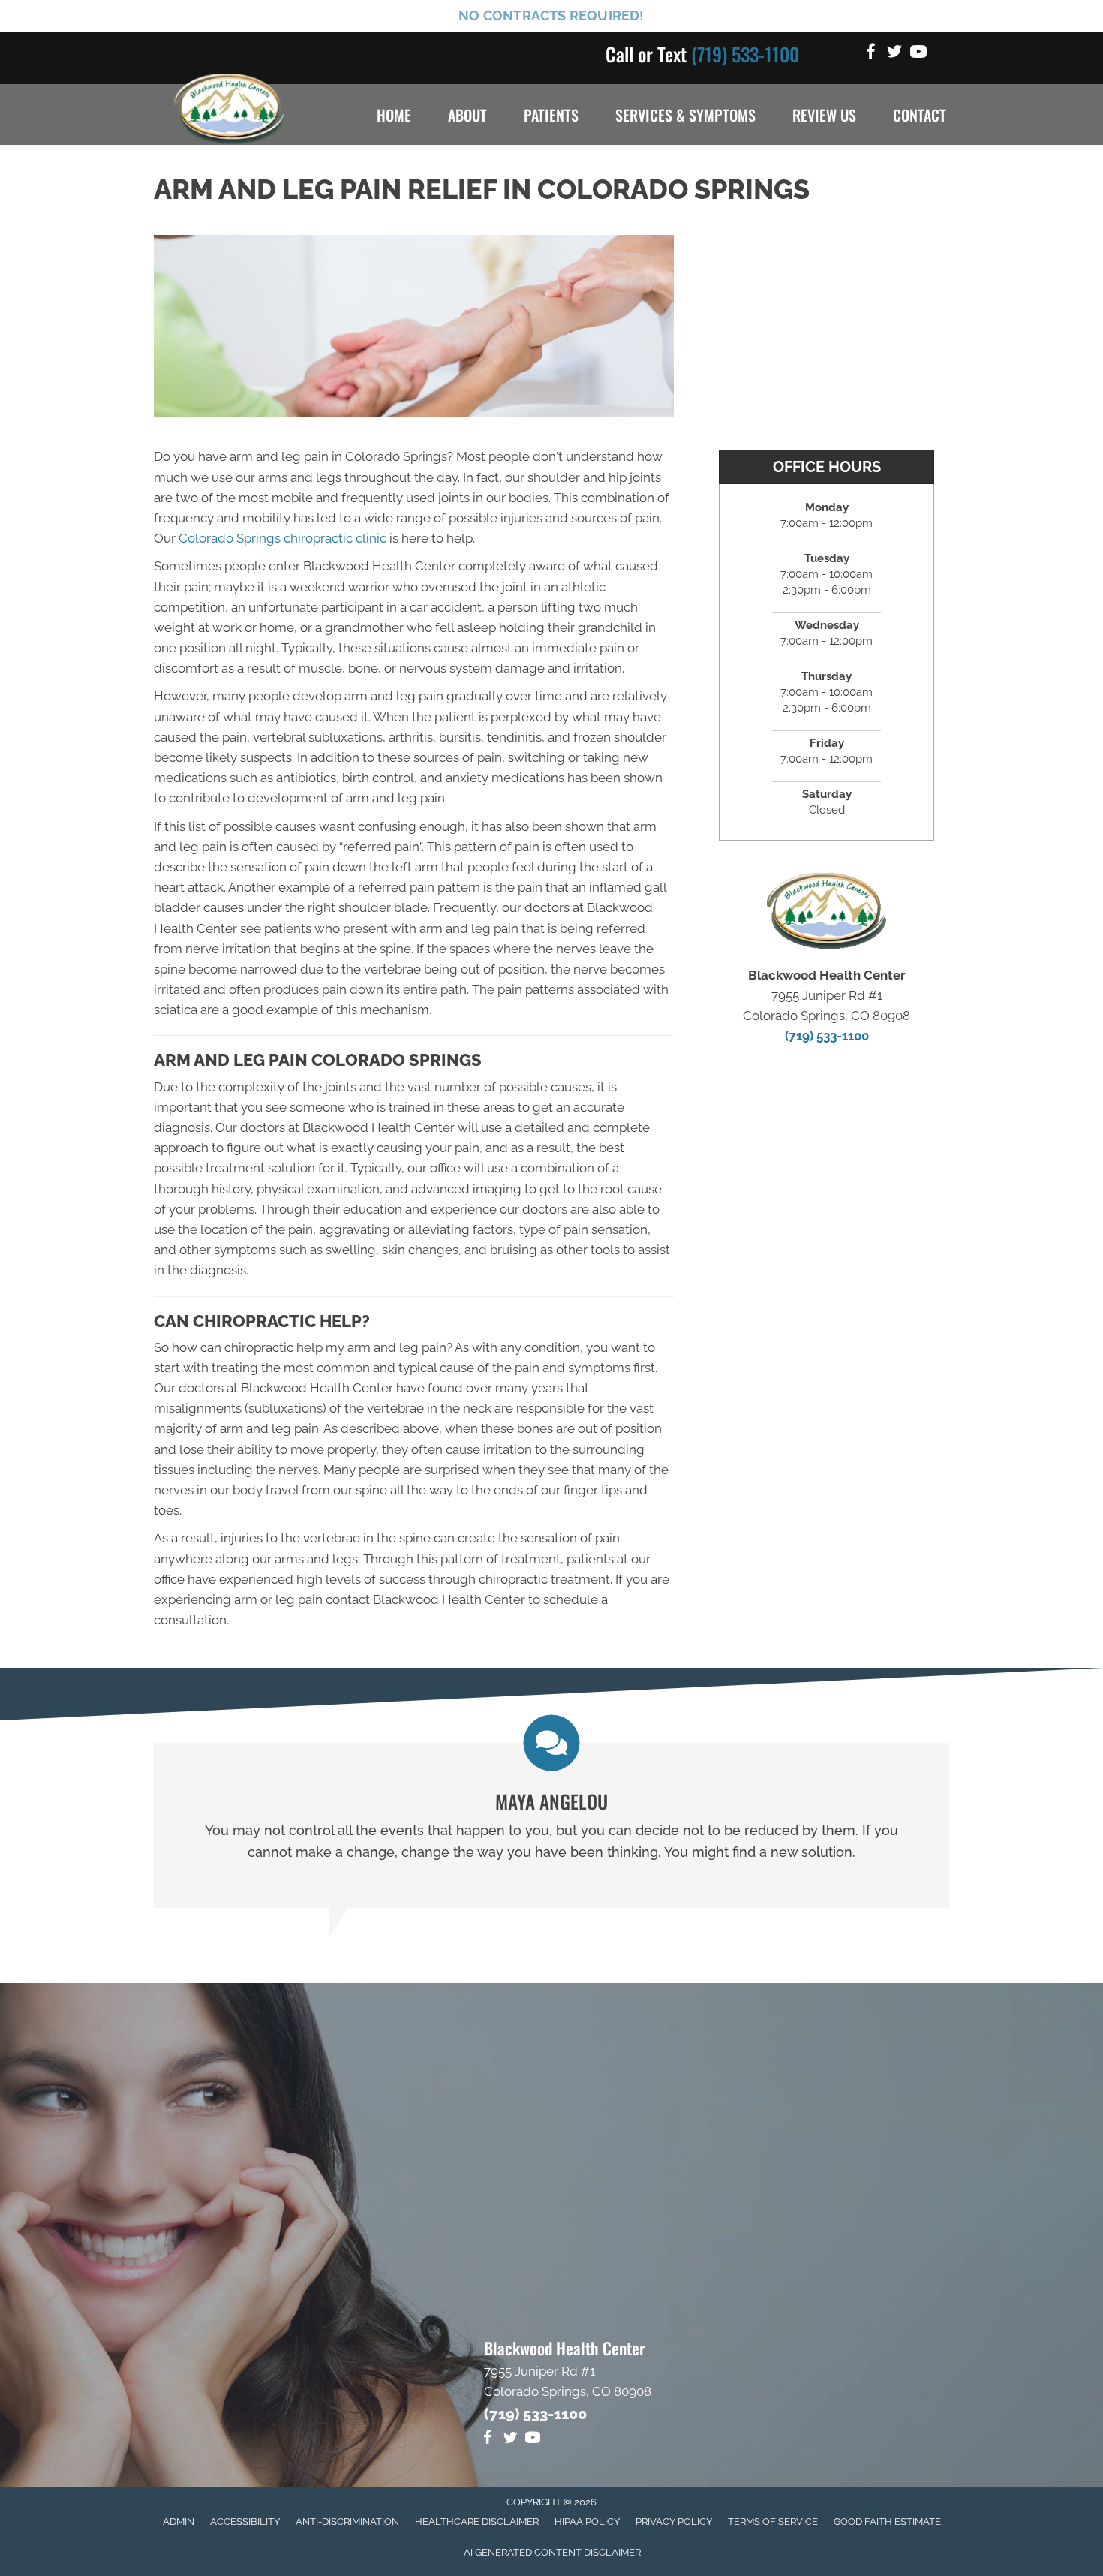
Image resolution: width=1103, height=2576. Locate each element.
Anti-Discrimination (347, 2522)
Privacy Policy (674, 2522)
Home (394, 115)
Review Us (824, 115)
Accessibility (245, 2522)
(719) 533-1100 (745, 54)
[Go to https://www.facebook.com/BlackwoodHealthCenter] (870, 54)
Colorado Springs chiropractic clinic (283, 538)
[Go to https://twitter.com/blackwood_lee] (894, 54)
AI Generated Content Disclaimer (552, 2552)
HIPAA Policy (587, 2522)
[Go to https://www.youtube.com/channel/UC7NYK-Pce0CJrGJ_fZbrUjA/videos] (918, 54)
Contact (920, 115)
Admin (179, 2522)
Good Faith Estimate (887, 2522)
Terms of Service (773, 2522)
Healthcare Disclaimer (477, 2522)
